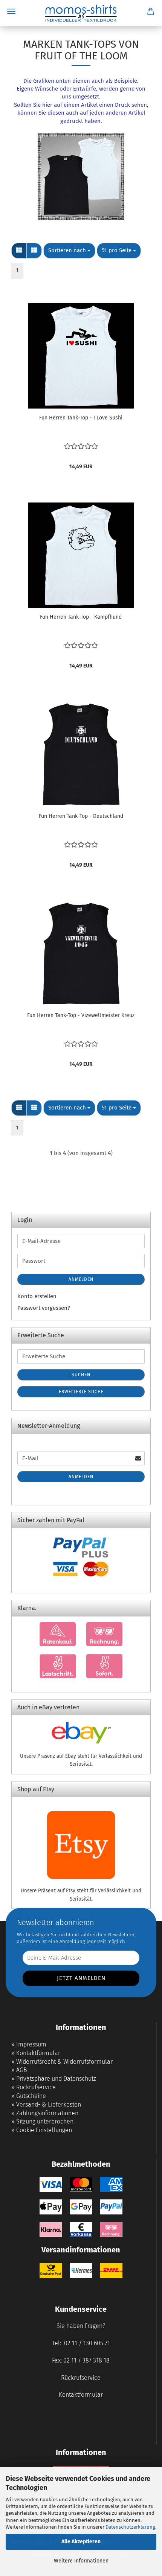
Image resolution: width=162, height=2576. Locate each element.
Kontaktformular (38, 2053)
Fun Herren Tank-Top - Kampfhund (81, 617)
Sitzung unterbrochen (45, 2121)
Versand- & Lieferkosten (49, 2105)
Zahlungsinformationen (47, 2113)
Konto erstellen (37, 1296)
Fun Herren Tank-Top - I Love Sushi (81, 418)
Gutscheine (31, 2096)
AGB (22, 2070)
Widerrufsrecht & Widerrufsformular (64, 2062)
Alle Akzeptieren (81, 2542)
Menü (11, 11)
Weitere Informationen (81, 2561)
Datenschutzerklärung (130, 2527)
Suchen (81, 1375)
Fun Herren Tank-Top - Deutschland (81, 816)
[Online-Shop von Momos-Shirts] (81, 13)
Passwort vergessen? (44, 1308)
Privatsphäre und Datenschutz (56, 2079)
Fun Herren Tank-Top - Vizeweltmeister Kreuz (81, 1015)
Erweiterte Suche (81, 1392)
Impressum (31, 2044)
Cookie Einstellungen (44, 2130)
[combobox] (69, 250)
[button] (19, 250)
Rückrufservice (36, 2087)
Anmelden (81, 1279)
